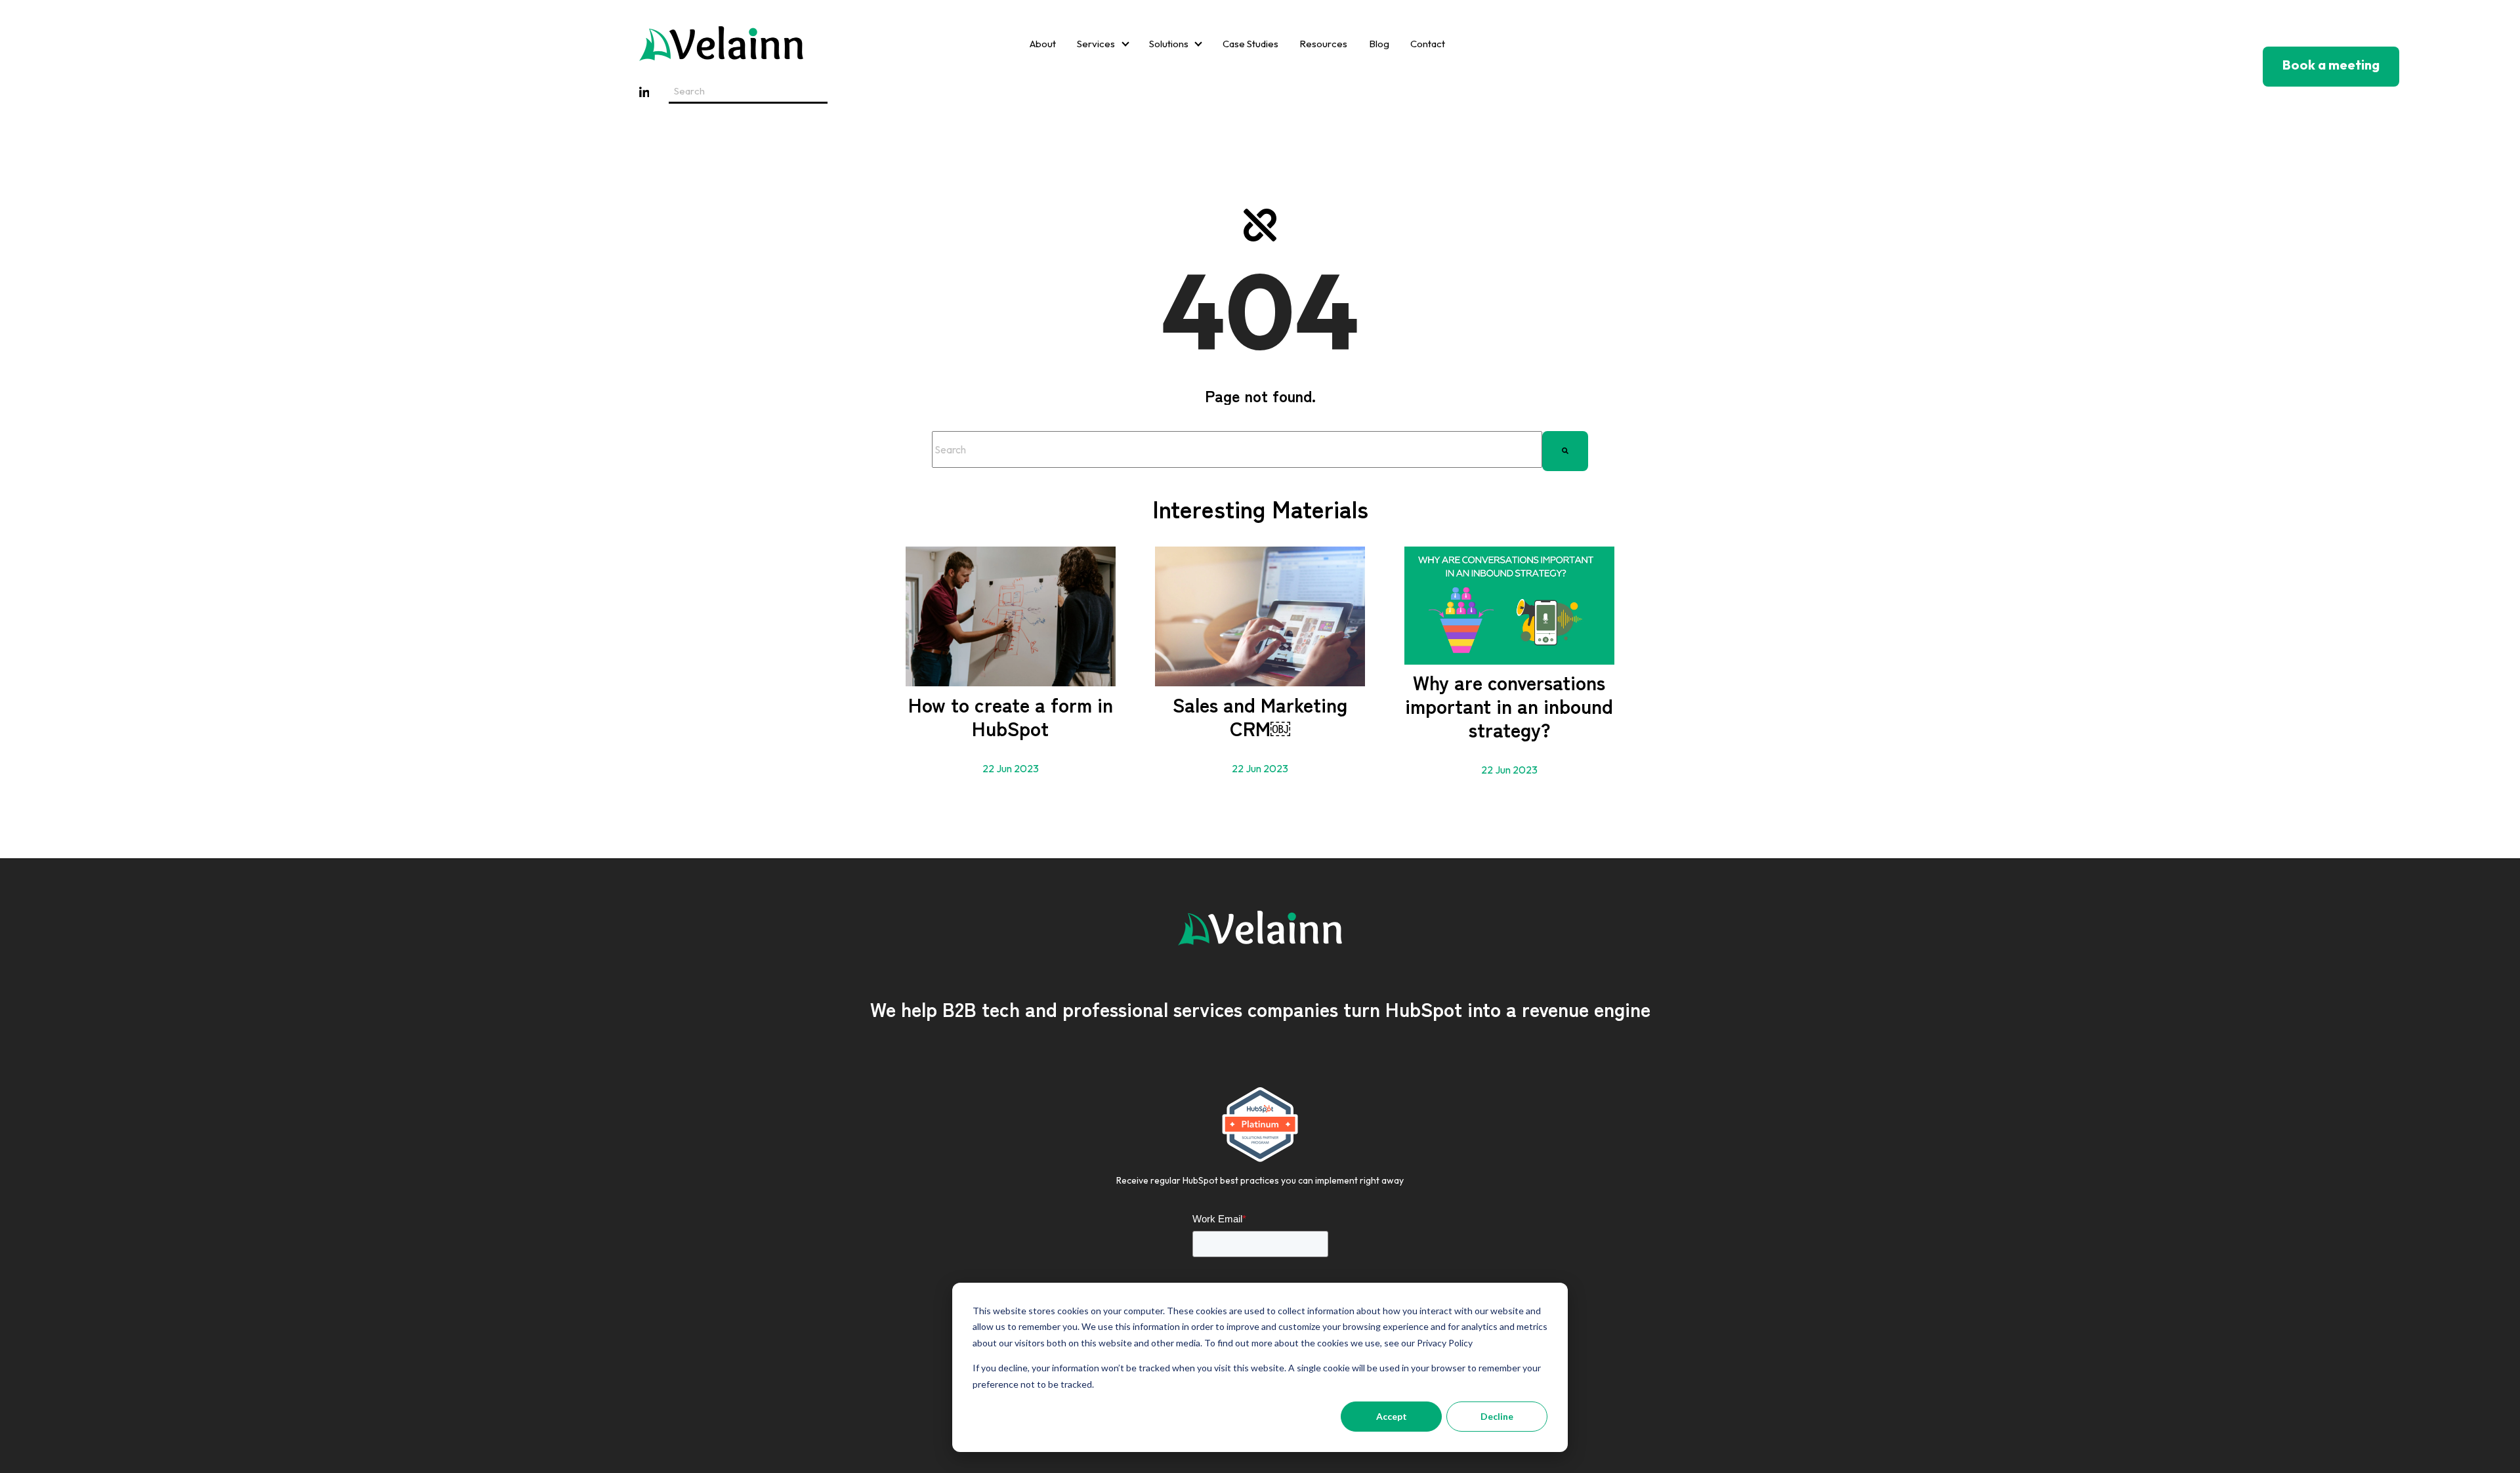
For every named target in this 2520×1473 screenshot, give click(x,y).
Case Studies (1250, 44)
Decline (1497, 1416)
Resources (1323, 44)
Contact (1428, 44)
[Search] (1565, 449)
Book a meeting (2331, 65)
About (1043, 44)
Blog (1379, 44)
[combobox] (1237, 449)
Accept (1392, 1416)
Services (1096, 44)
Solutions (1169, 44)
